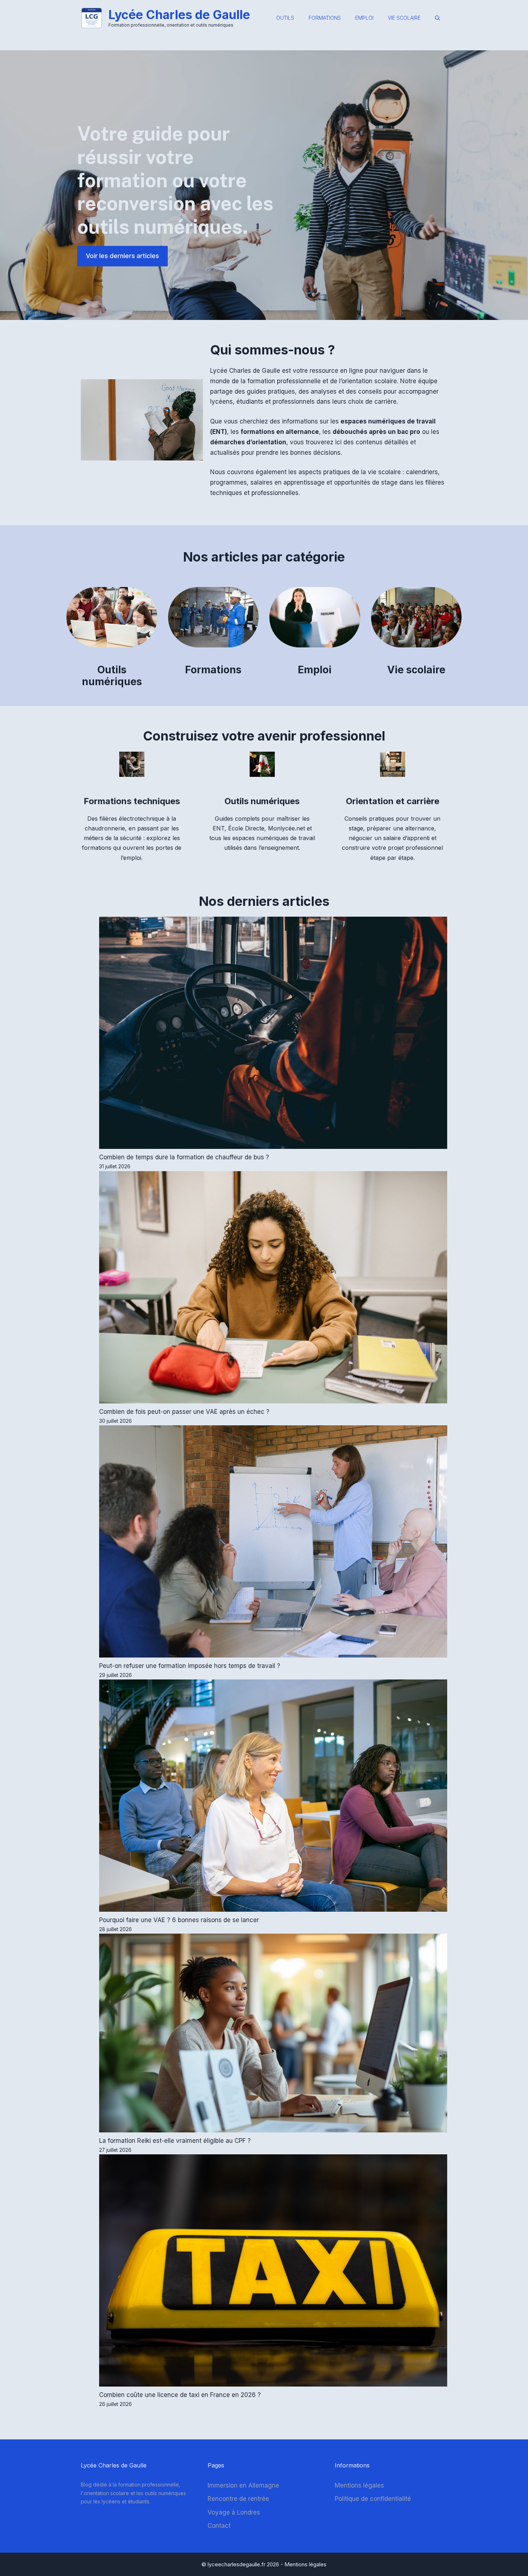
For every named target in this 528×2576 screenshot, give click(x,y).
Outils (285, 18)
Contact (219, 2526)
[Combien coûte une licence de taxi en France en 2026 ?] (273, 2272)
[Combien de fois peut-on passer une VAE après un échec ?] (273, 1289)
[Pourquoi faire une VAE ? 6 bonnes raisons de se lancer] (273, 1797)
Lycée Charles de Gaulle (179, 15)
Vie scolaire (404, 18)
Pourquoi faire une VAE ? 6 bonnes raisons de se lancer (179, 1920)
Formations (325, 18)
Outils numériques (112, 676)
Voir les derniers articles (122, 256)
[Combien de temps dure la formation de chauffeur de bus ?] (273, 1034)
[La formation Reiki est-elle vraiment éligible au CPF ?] (273, 2034)
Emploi (364, 18)
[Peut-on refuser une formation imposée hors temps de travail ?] (273, 1543)
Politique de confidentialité (373, 2499)
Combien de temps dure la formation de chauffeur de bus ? (184, 1157)
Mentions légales (359, 2485)
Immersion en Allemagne (243, 2485)
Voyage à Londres (234, 2512)
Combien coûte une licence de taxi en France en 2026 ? (180, 2395)
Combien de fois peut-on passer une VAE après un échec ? (184, 1412)
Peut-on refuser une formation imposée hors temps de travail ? (190, 1666)
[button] (437, 18)
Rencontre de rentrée (238, 2499)
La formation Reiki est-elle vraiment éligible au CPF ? (175, 2141)
